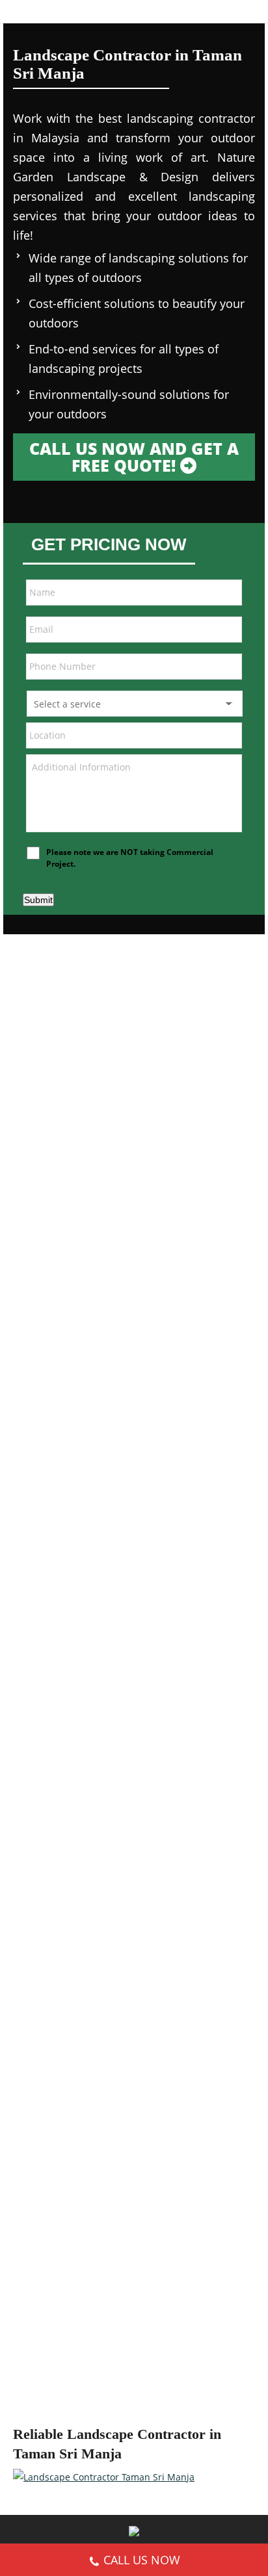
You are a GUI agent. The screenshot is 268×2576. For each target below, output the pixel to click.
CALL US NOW (142, 2560)
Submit (38, 900)
